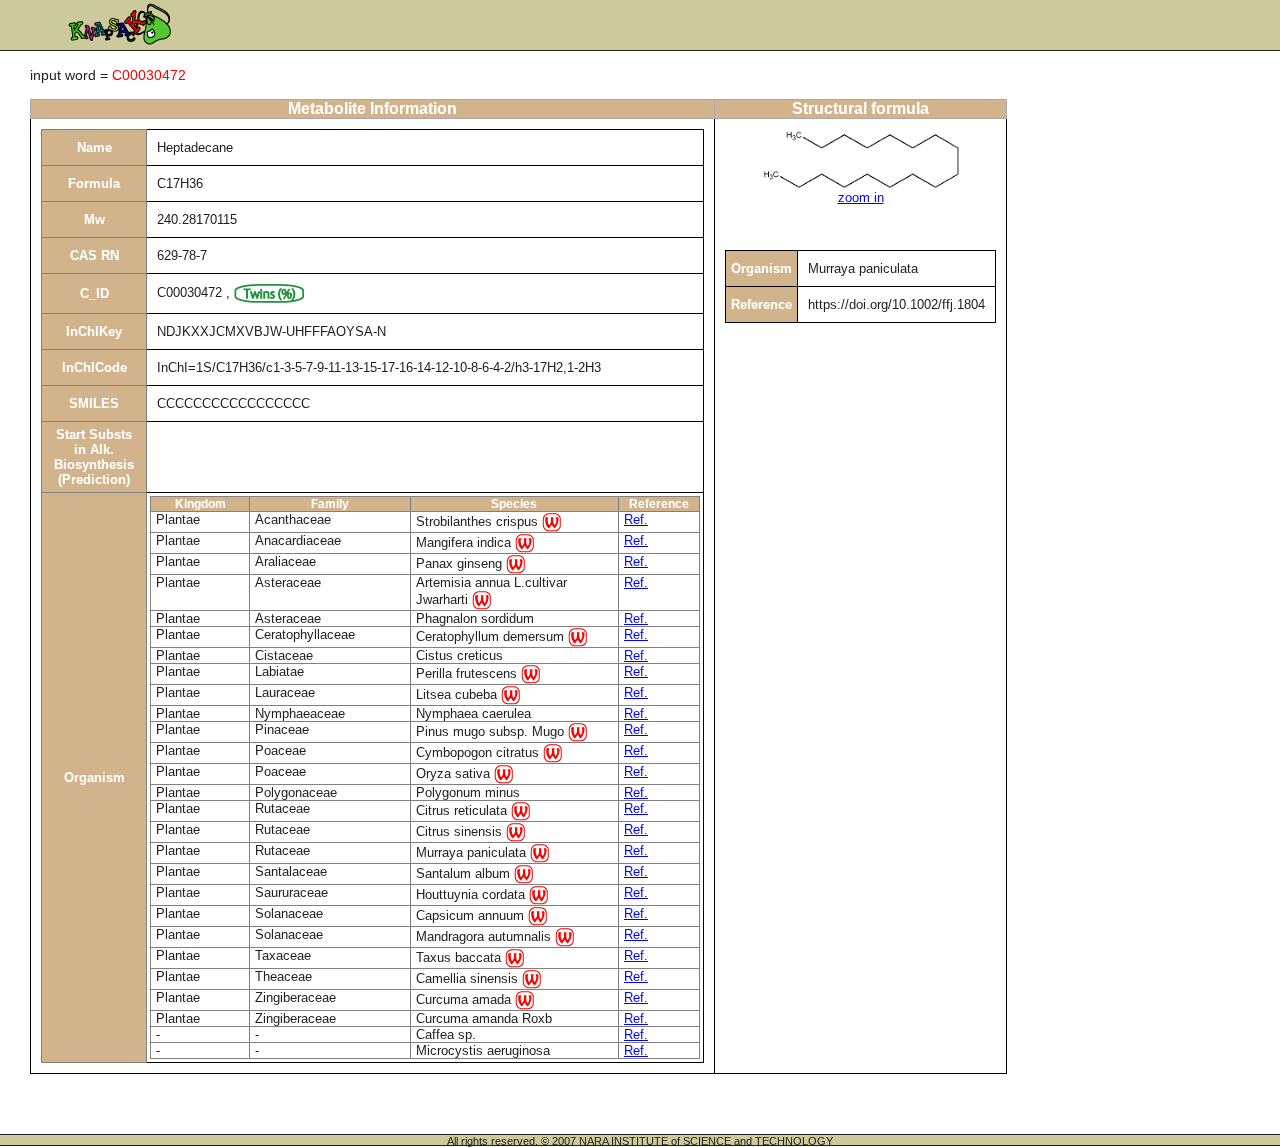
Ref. (636, 519)
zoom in (861, 197)
